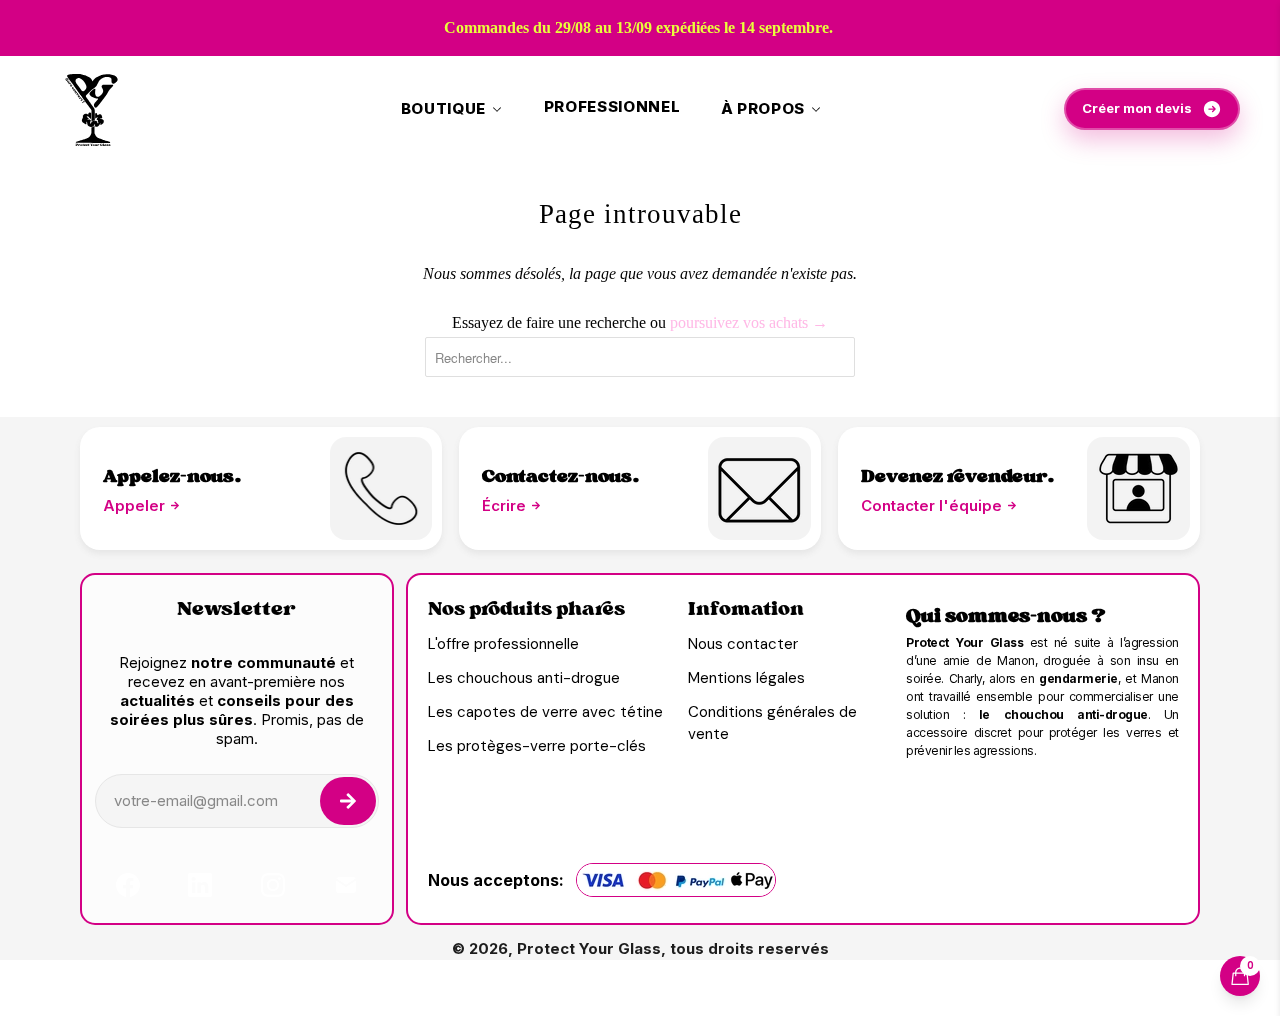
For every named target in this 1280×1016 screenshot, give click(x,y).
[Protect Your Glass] (92, 108)
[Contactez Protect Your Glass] (346, 885)
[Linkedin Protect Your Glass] (200, 885)
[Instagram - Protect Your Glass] (273, 885)
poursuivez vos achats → (749, 322)
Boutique (443, 108)
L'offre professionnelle (503, 644)
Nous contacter (743, 644)
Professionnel (612, 106)
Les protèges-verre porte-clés (537, 746)
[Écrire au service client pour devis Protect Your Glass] (759, 488)
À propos (763, 108)
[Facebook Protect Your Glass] (128, 885)
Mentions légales (746, 678)
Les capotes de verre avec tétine (545, 712)
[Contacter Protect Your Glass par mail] (1138, 488)
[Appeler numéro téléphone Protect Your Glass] (381, 488)
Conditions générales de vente (772, 723)
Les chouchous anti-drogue (524, 678)
